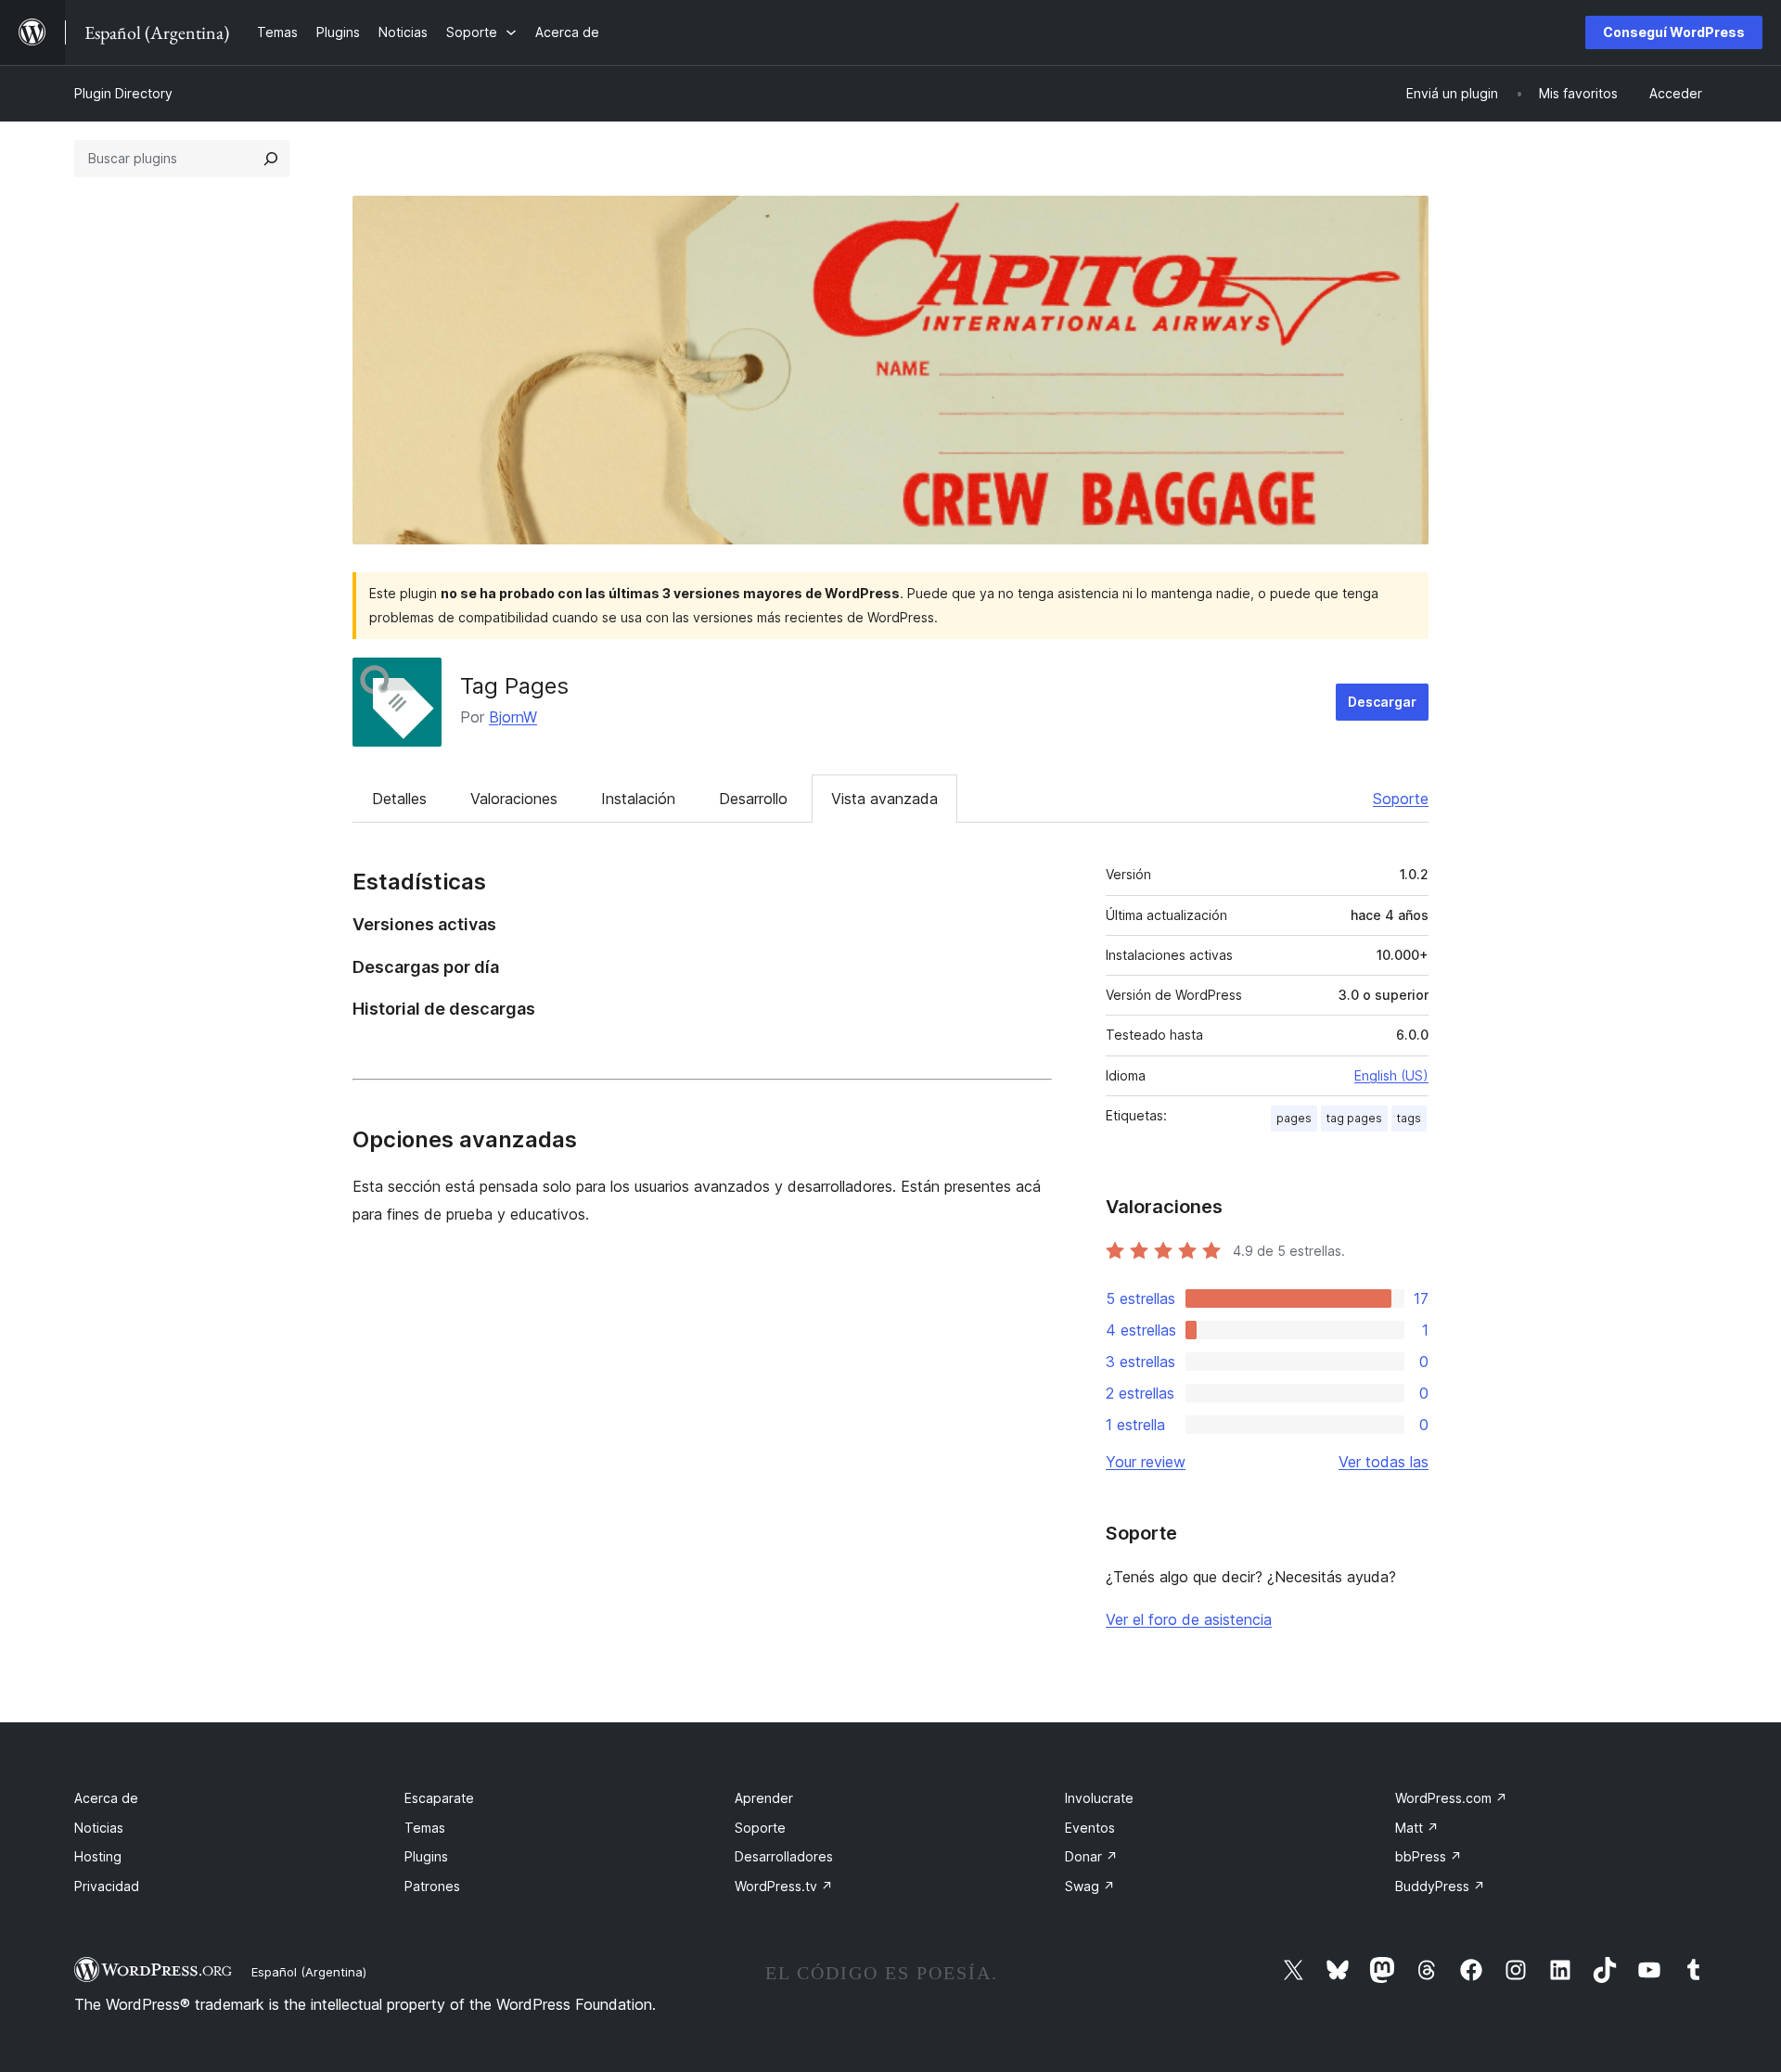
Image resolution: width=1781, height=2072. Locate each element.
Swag (1090, 1886)
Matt (1417, 1828)
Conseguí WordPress (1674, 32)
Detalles (399, 799)
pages (1294, 1118)
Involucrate (1099, 1798)
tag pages (1354, 1118)
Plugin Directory (123, 93)
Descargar (1382, 702)
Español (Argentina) (309, 1972)
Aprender (764, 1798)
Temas (425, 1828)
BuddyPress (1440, 1886)
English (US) (1391, 1075)
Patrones (432, 1886)
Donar (1091, 1856)
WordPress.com (1451, 1798)
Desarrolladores (784, 1856)
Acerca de (106, 1798)
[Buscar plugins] (271, 159)
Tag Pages (514, 686)
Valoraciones (514, 799)
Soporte (1401, 799)
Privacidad (107, 1886)
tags (1409, 1118)
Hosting (98, 1856)
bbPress (1429, 1856)
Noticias (99, 1828)
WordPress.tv (784, 1886)
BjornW (513, 717)
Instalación (638, 799)
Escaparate (439, 1798)
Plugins (426, 1856)
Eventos (1090, 1828)
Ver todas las (1384, 1462)
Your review (1146, 1462)
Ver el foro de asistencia (1189, 1619)
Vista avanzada (884, 799)
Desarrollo (753, 799)
